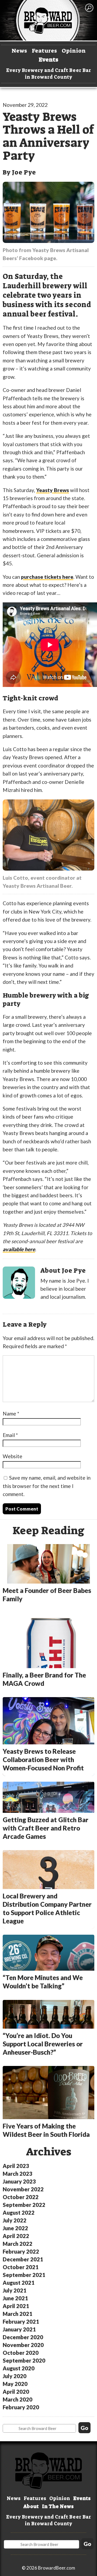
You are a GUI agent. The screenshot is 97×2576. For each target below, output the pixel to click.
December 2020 (23, 2337)
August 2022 (19, 2213)
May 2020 (15, 2384)
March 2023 (18, 2174)
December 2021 (23, 2259)
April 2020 (16, 2392)
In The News (58, 2506)
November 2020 (23, 2345)
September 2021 (24, 2275)
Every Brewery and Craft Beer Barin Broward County (49, 74)
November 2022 (23, 2189)
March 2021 (18, 2314)
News (19, 51)
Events (48, 60)
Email (10, 1435)
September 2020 (24, 2360)
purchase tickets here (47, 577)
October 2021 (21, 2267)
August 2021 (19, 2283)
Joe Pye (24, 172)
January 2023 (19, 2181)
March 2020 (18, 2399)
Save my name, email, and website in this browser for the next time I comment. (47, 1486)
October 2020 (21, 2353)
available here (19, 1249)
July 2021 (15, 2290)
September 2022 (24, 2205)
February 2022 (21, 2251)
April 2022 (16, 2236)
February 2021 (21, 2322)
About (31, 2506)
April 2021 (16, 2306)
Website (13, 1456)
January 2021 (19, 2329)
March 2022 (18, 2244)
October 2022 (21, 2197)
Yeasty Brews (53, 490)
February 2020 (21, 2407)
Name (11, 1413)
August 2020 (19, 2368)
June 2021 (15, 2298)
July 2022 (15, 2220)
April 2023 (16, 2166)
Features (44, 51)
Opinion (74, 51)
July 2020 (15, 2376)
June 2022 (15, 2228)
